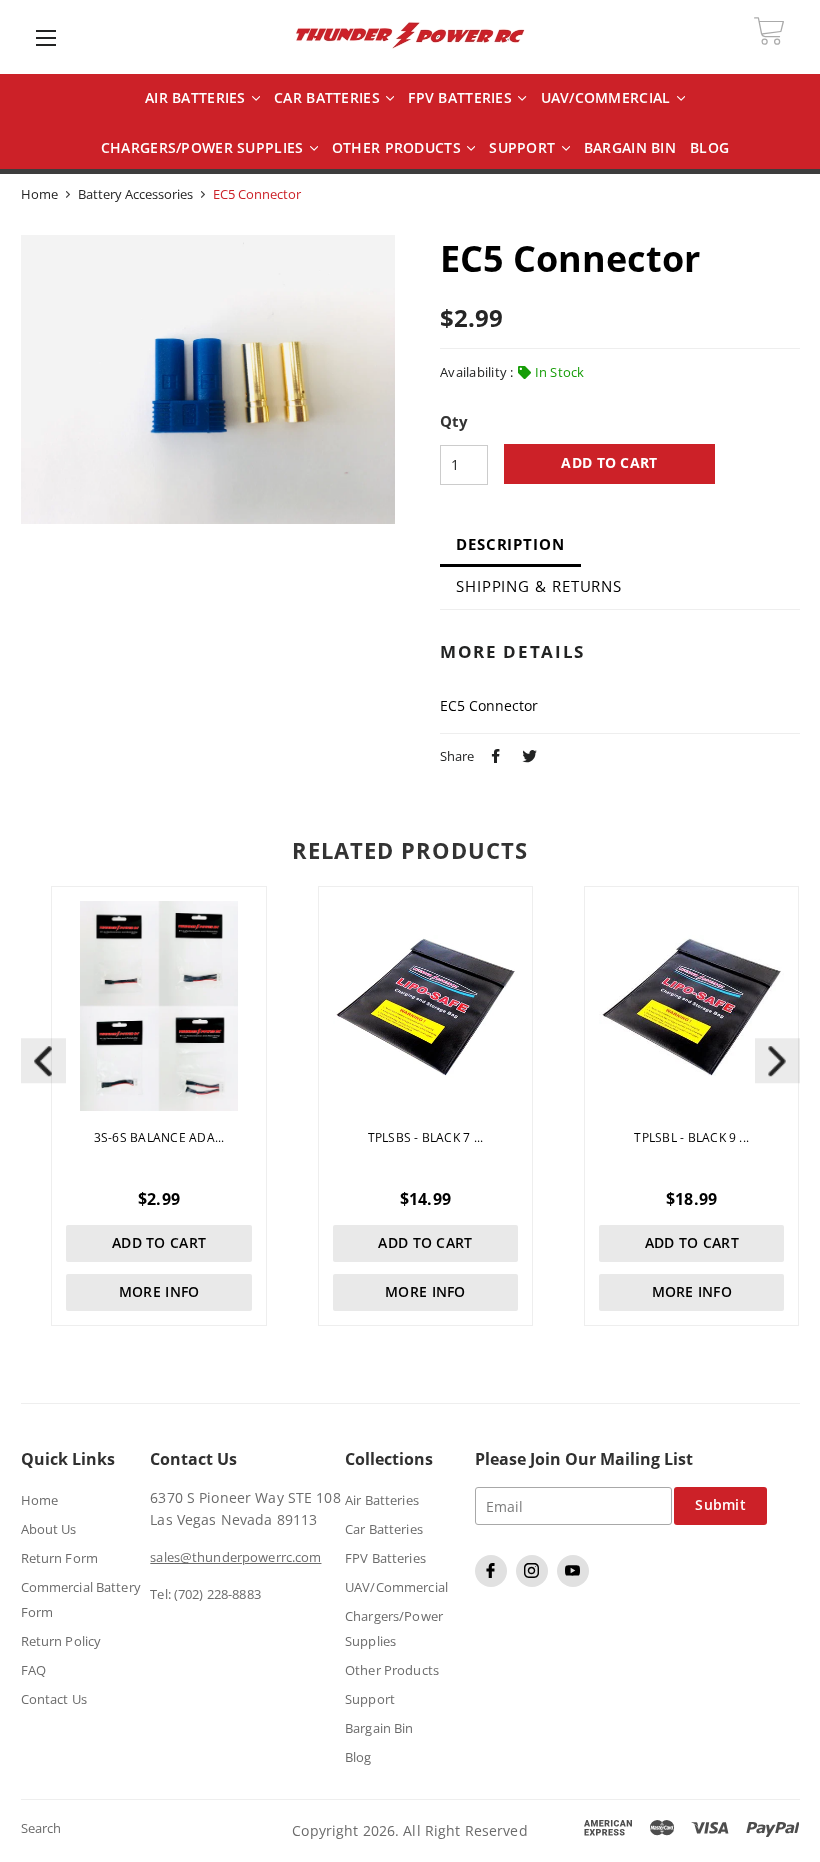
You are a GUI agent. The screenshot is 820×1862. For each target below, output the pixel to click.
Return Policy (61, 1641)
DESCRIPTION (510, 544)
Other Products (398, 148)
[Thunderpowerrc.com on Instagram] (534, 1582)
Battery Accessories (135, 194)
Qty (454, 422)
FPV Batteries (462, 98)
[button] (777, 1060)
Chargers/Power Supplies (204, 148)
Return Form (59, 1558)
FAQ (33, 1670)
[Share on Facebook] (493, 754)
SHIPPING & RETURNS (539, 586)
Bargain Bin (379, 1728)
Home (39, 194)
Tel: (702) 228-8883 (205, 1594)
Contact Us (54, 1699)
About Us (49, 1529)
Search (41, 1828)
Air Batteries (197, 98)
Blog (358, 1757)
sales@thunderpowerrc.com (235, 1557)
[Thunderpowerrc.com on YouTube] (575, 1582)
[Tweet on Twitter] (527, 754)
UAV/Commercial (608, 98)
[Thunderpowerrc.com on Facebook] (493, 1582)
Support (524, 148)
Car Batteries (329, 98)
